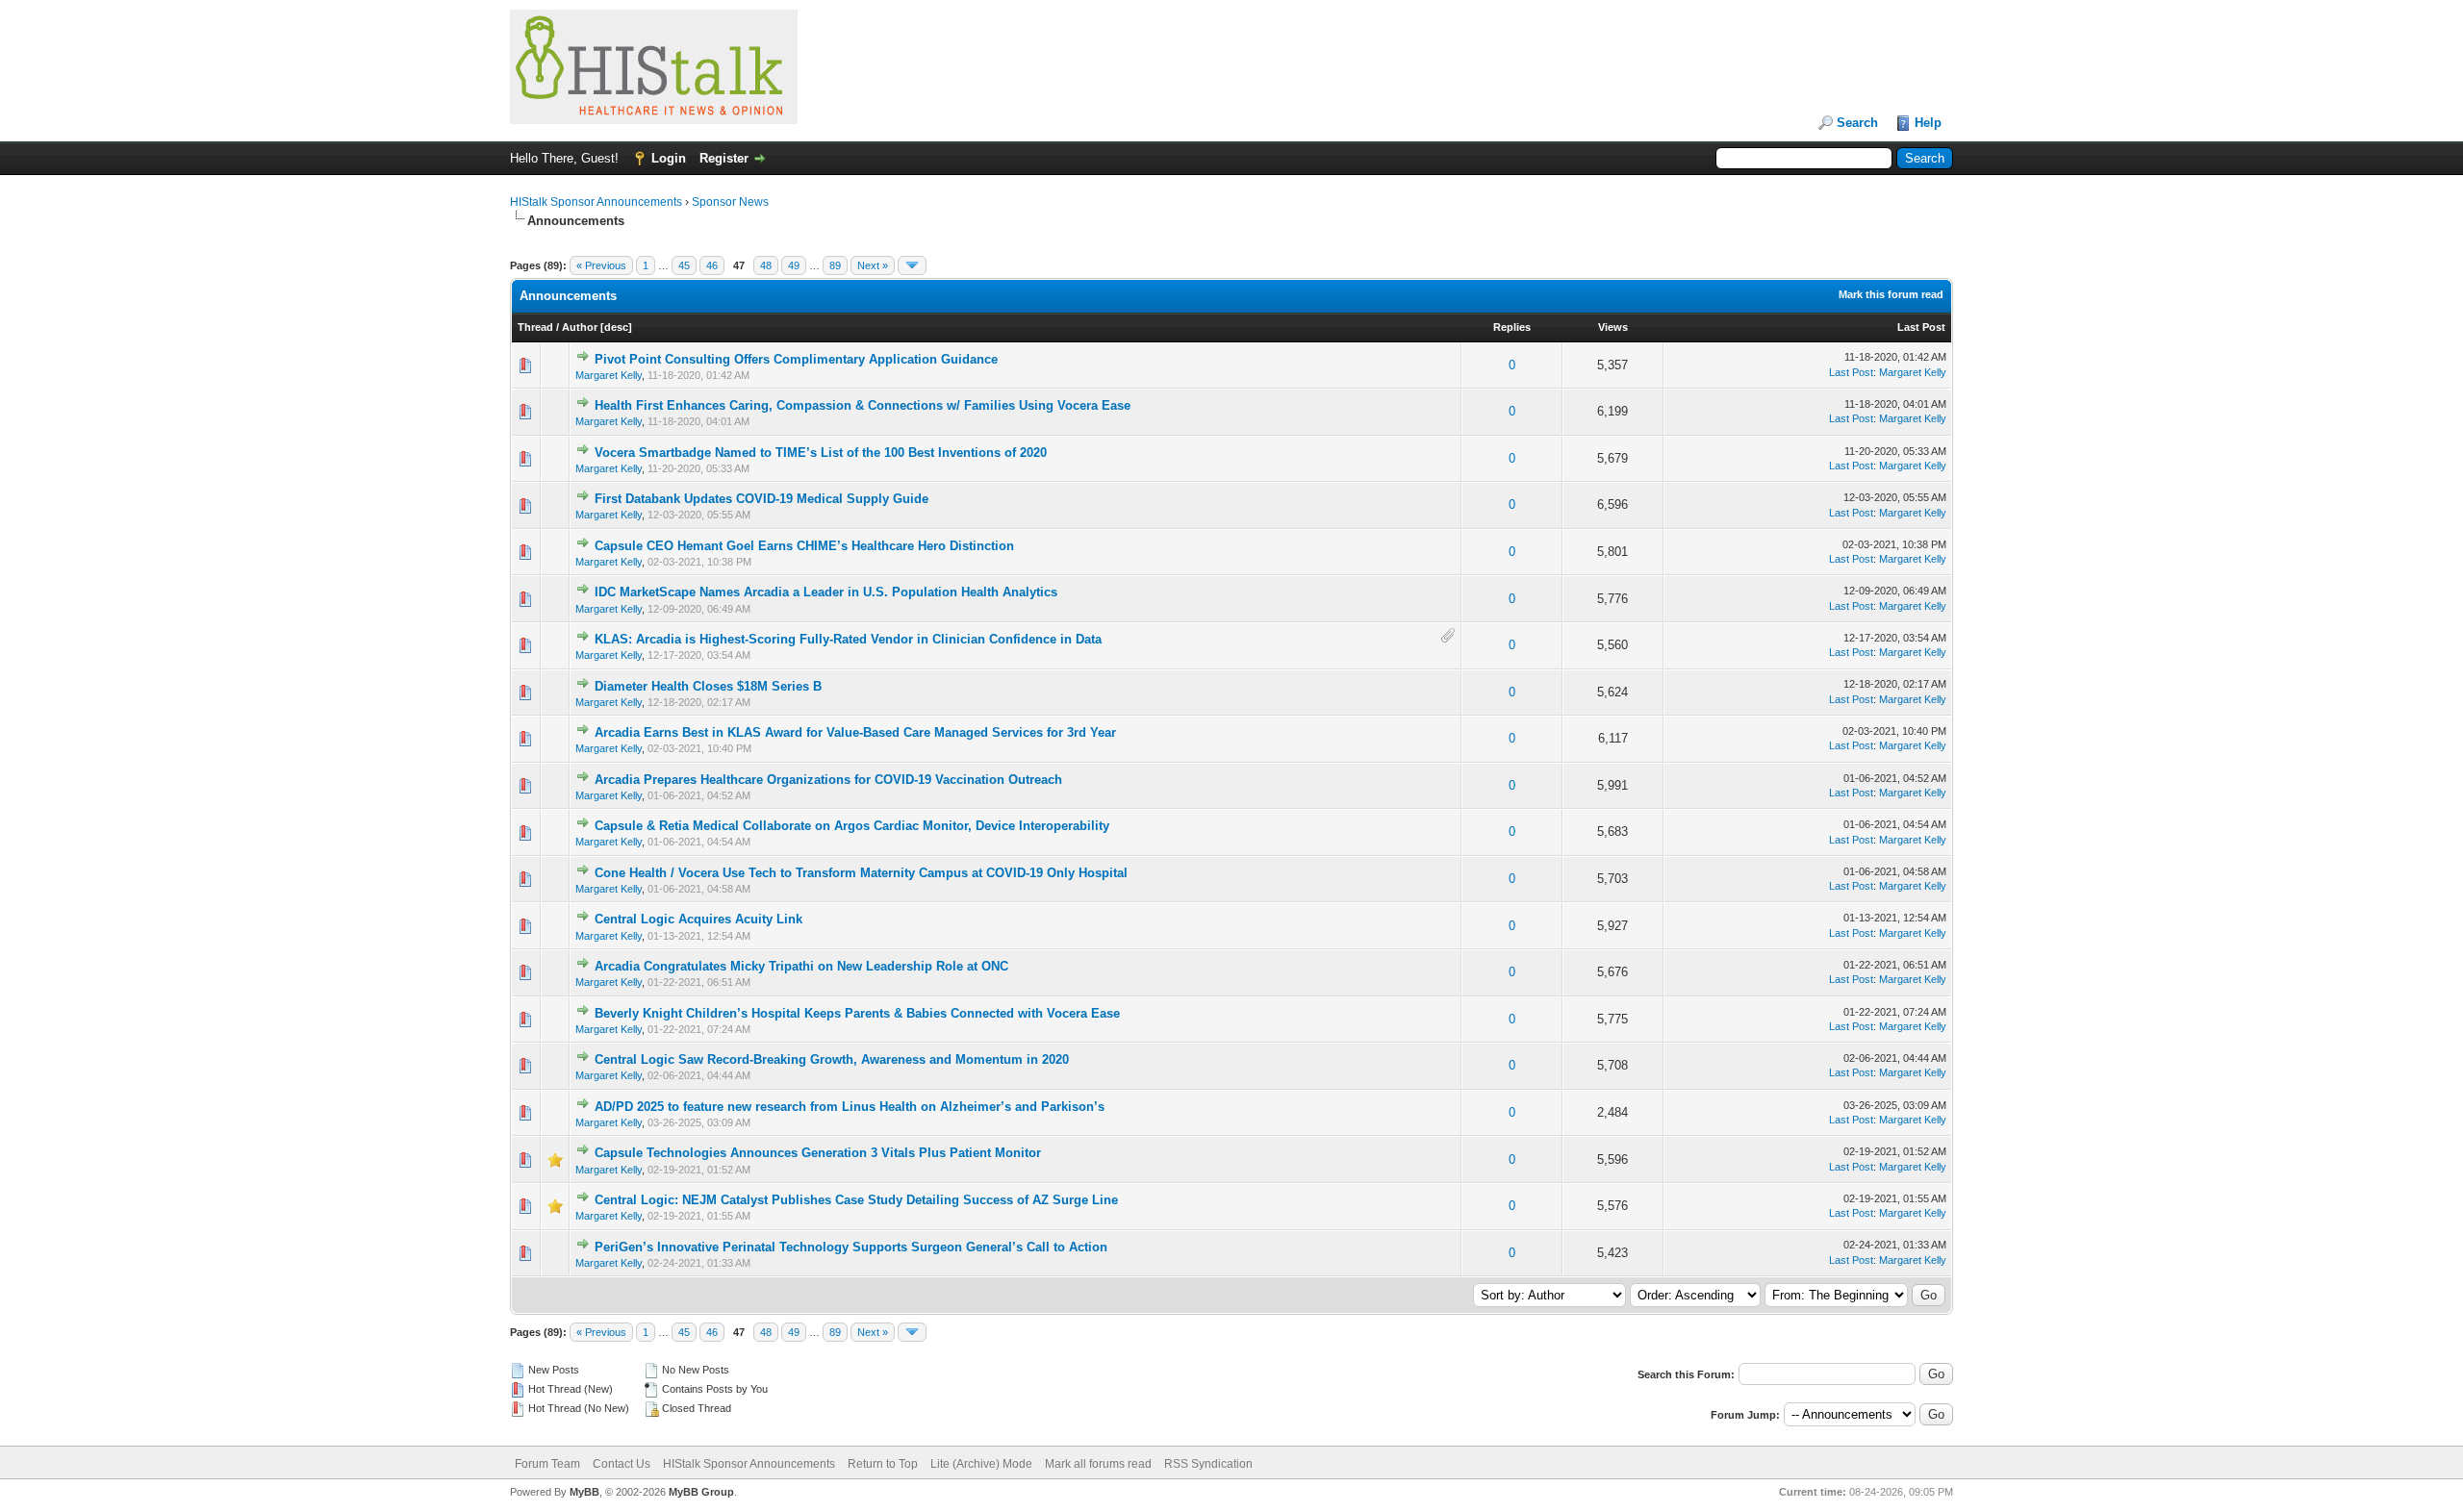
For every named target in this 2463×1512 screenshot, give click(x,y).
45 (684, 265)
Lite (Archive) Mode (981, 1464)
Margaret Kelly (609, 375)
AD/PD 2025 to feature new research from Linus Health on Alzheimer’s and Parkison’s (850, 1107)
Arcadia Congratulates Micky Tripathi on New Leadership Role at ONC (801, 966)
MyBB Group (701, 1492)
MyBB (584, 1492)
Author (580, 327)
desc (616, 327)
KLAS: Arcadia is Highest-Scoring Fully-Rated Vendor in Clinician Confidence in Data (848, 639)
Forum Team (547, 1464)
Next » (873, 265)
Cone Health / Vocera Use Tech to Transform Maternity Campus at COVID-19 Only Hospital (861, 873)
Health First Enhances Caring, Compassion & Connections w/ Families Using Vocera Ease (863, 405)
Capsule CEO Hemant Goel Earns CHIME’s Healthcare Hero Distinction (804, 546)
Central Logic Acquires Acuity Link (698, 919)
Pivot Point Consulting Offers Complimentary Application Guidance (796, 359)
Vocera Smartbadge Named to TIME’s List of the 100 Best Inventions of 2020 (821, 453)
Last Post (1921, 327)
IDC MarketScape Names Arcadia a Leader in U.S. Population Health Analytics (826, 592)
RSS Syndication (1208, 1464)
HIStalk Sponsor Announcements (596, 202)
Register (724, 158)
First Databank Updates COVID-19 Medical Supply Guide (762, 499)
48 (766, 265)
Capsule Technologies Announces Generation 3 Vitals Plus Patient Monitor (818, 1153)
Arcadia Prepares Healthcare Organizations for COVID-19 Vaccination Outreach (828, 780)
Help (1928, 123)
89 (835, 265)
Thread (535, 327)
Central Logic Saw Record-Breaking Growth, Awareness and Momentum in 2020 (832, 1059)
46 (712, 265)
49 (794, 265)
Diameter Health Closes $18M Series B (708, 686)
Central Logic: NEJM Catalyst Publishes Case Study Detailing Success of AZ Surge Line (856, 1200)
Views (1613, 327)
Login (669, 158)
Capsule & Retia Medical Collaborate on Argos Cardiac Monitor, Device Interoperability (852, 826)
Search (1857, 123)
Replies (1512, 327)
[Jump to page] (912, 265)
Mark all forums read (1098, 1464)
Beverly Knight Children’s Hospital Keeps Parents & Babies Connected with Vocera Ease (857, 1013)
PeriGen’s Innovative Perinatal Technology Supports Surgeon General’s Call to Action (851, 1247)
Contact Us (622, 1464)
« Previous (601, 265)
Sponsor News (730, 202)
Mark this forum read (1891, 294)
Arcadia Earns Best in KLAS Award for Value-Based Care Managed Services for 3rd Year (855, 732)
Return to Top (883, 1464)
